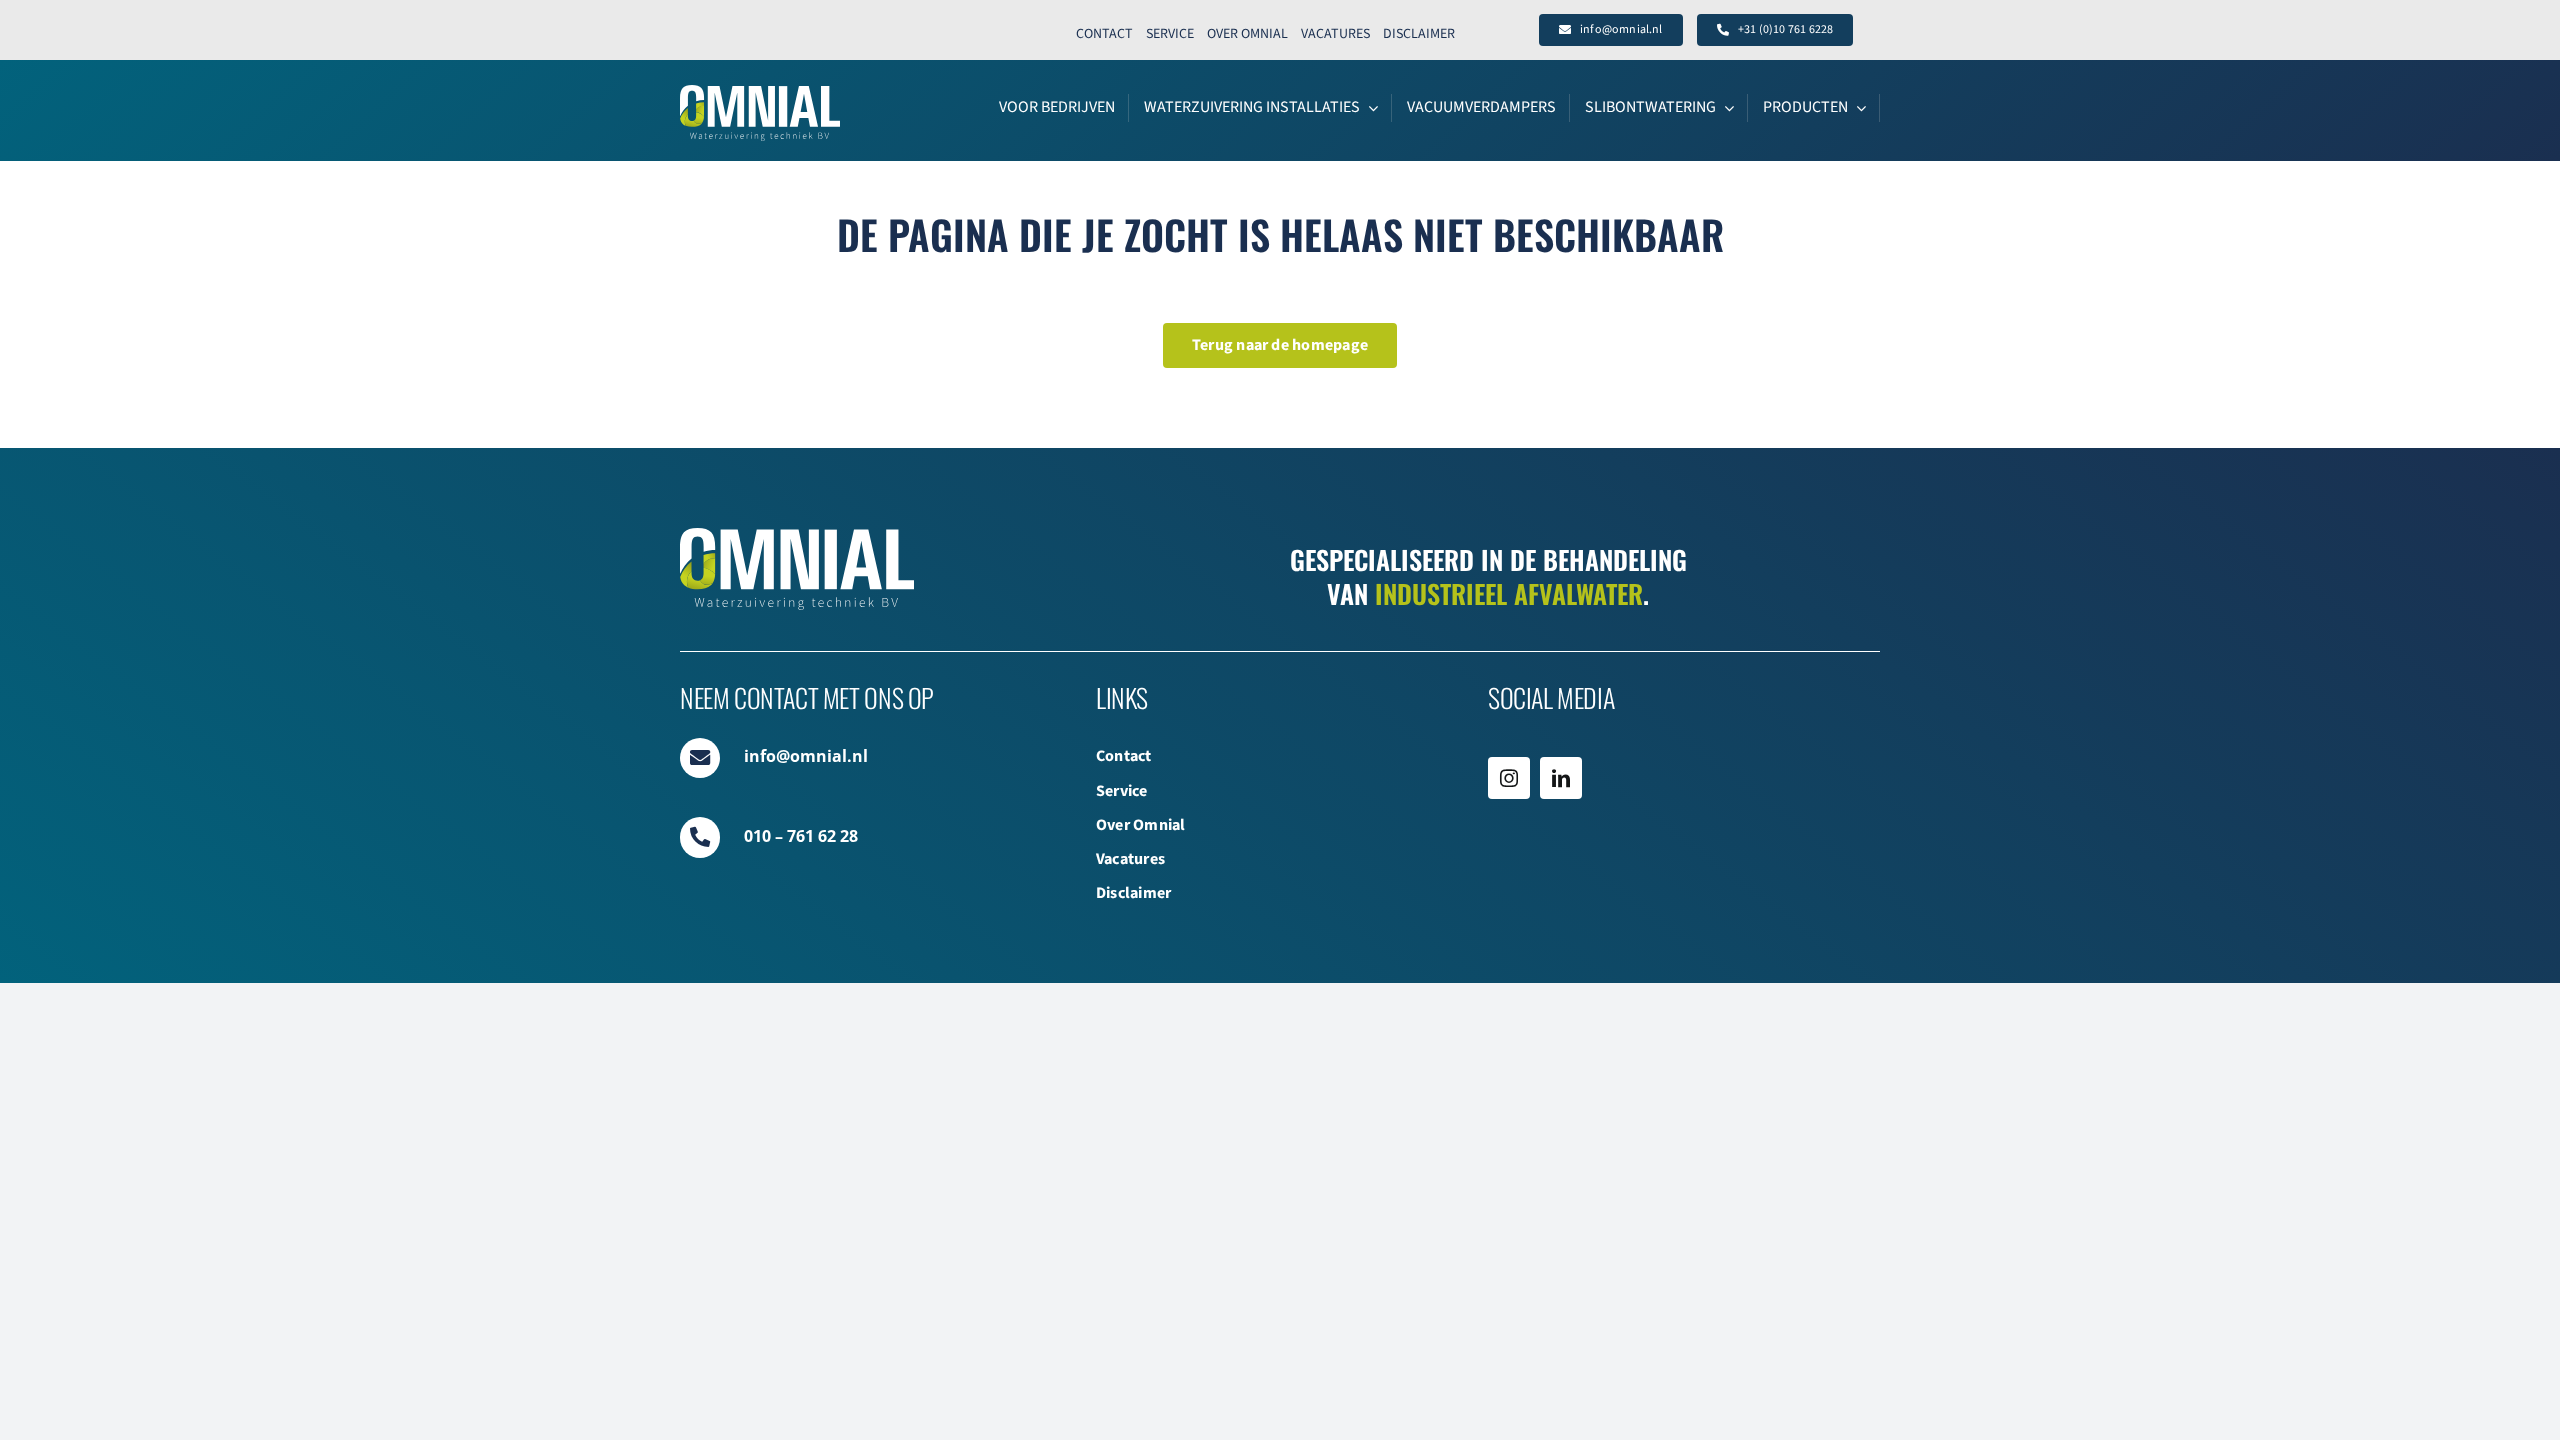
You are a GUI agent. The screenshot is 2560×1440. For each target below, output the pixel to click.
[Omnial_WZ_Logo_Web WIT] (760, 93)
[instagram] (1509, 778)
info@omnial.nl (806, 756)
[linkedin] (1561, 778)
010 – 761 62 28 (801, 836)
